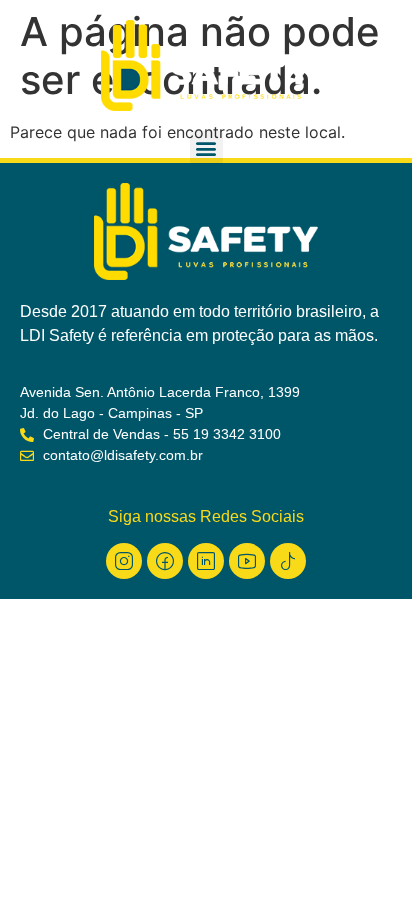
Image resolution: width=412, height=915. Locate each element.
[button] (206, 147)
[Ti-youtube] (247, 561)
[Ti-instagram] (124, 561)
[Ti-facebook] (165, 561)
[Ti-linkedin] (206, 561)
